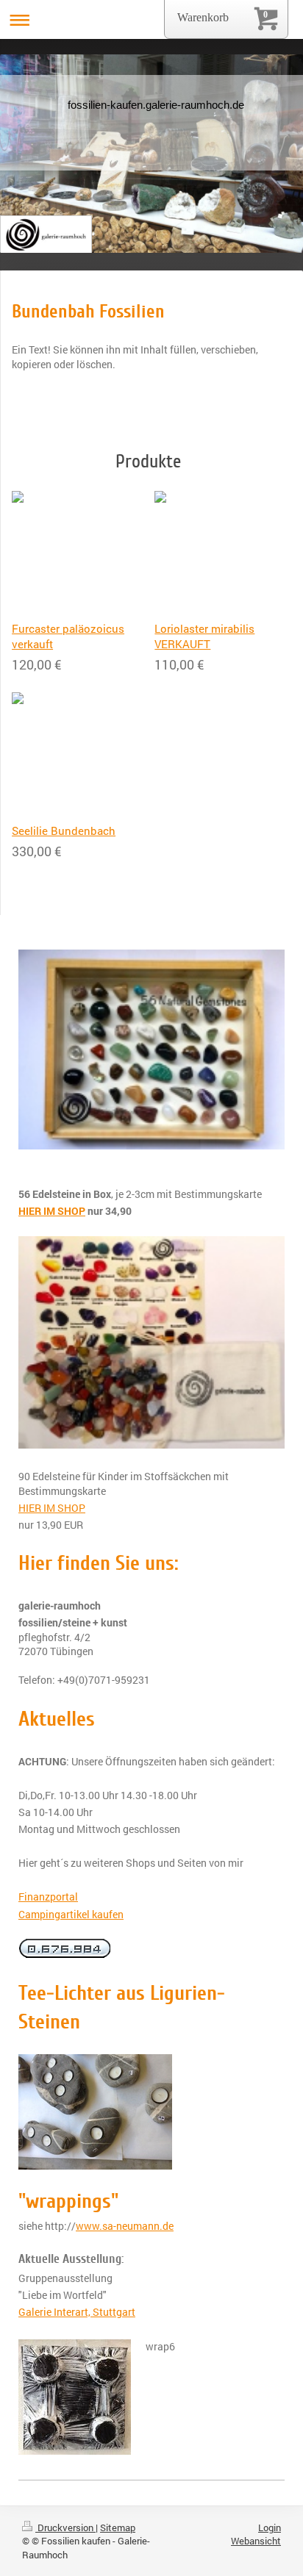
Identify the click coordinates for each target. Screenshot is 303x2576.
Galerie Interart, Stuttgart (77, 2312)
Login (270, 2527)
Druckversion (65, 2527)
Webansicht (256, 2541)
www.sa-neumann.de (125, 2226)
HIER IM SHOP (52, 1508)
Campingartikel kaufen (71, 1914)
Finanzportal (48, 1897)
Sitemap (118, 2527)
